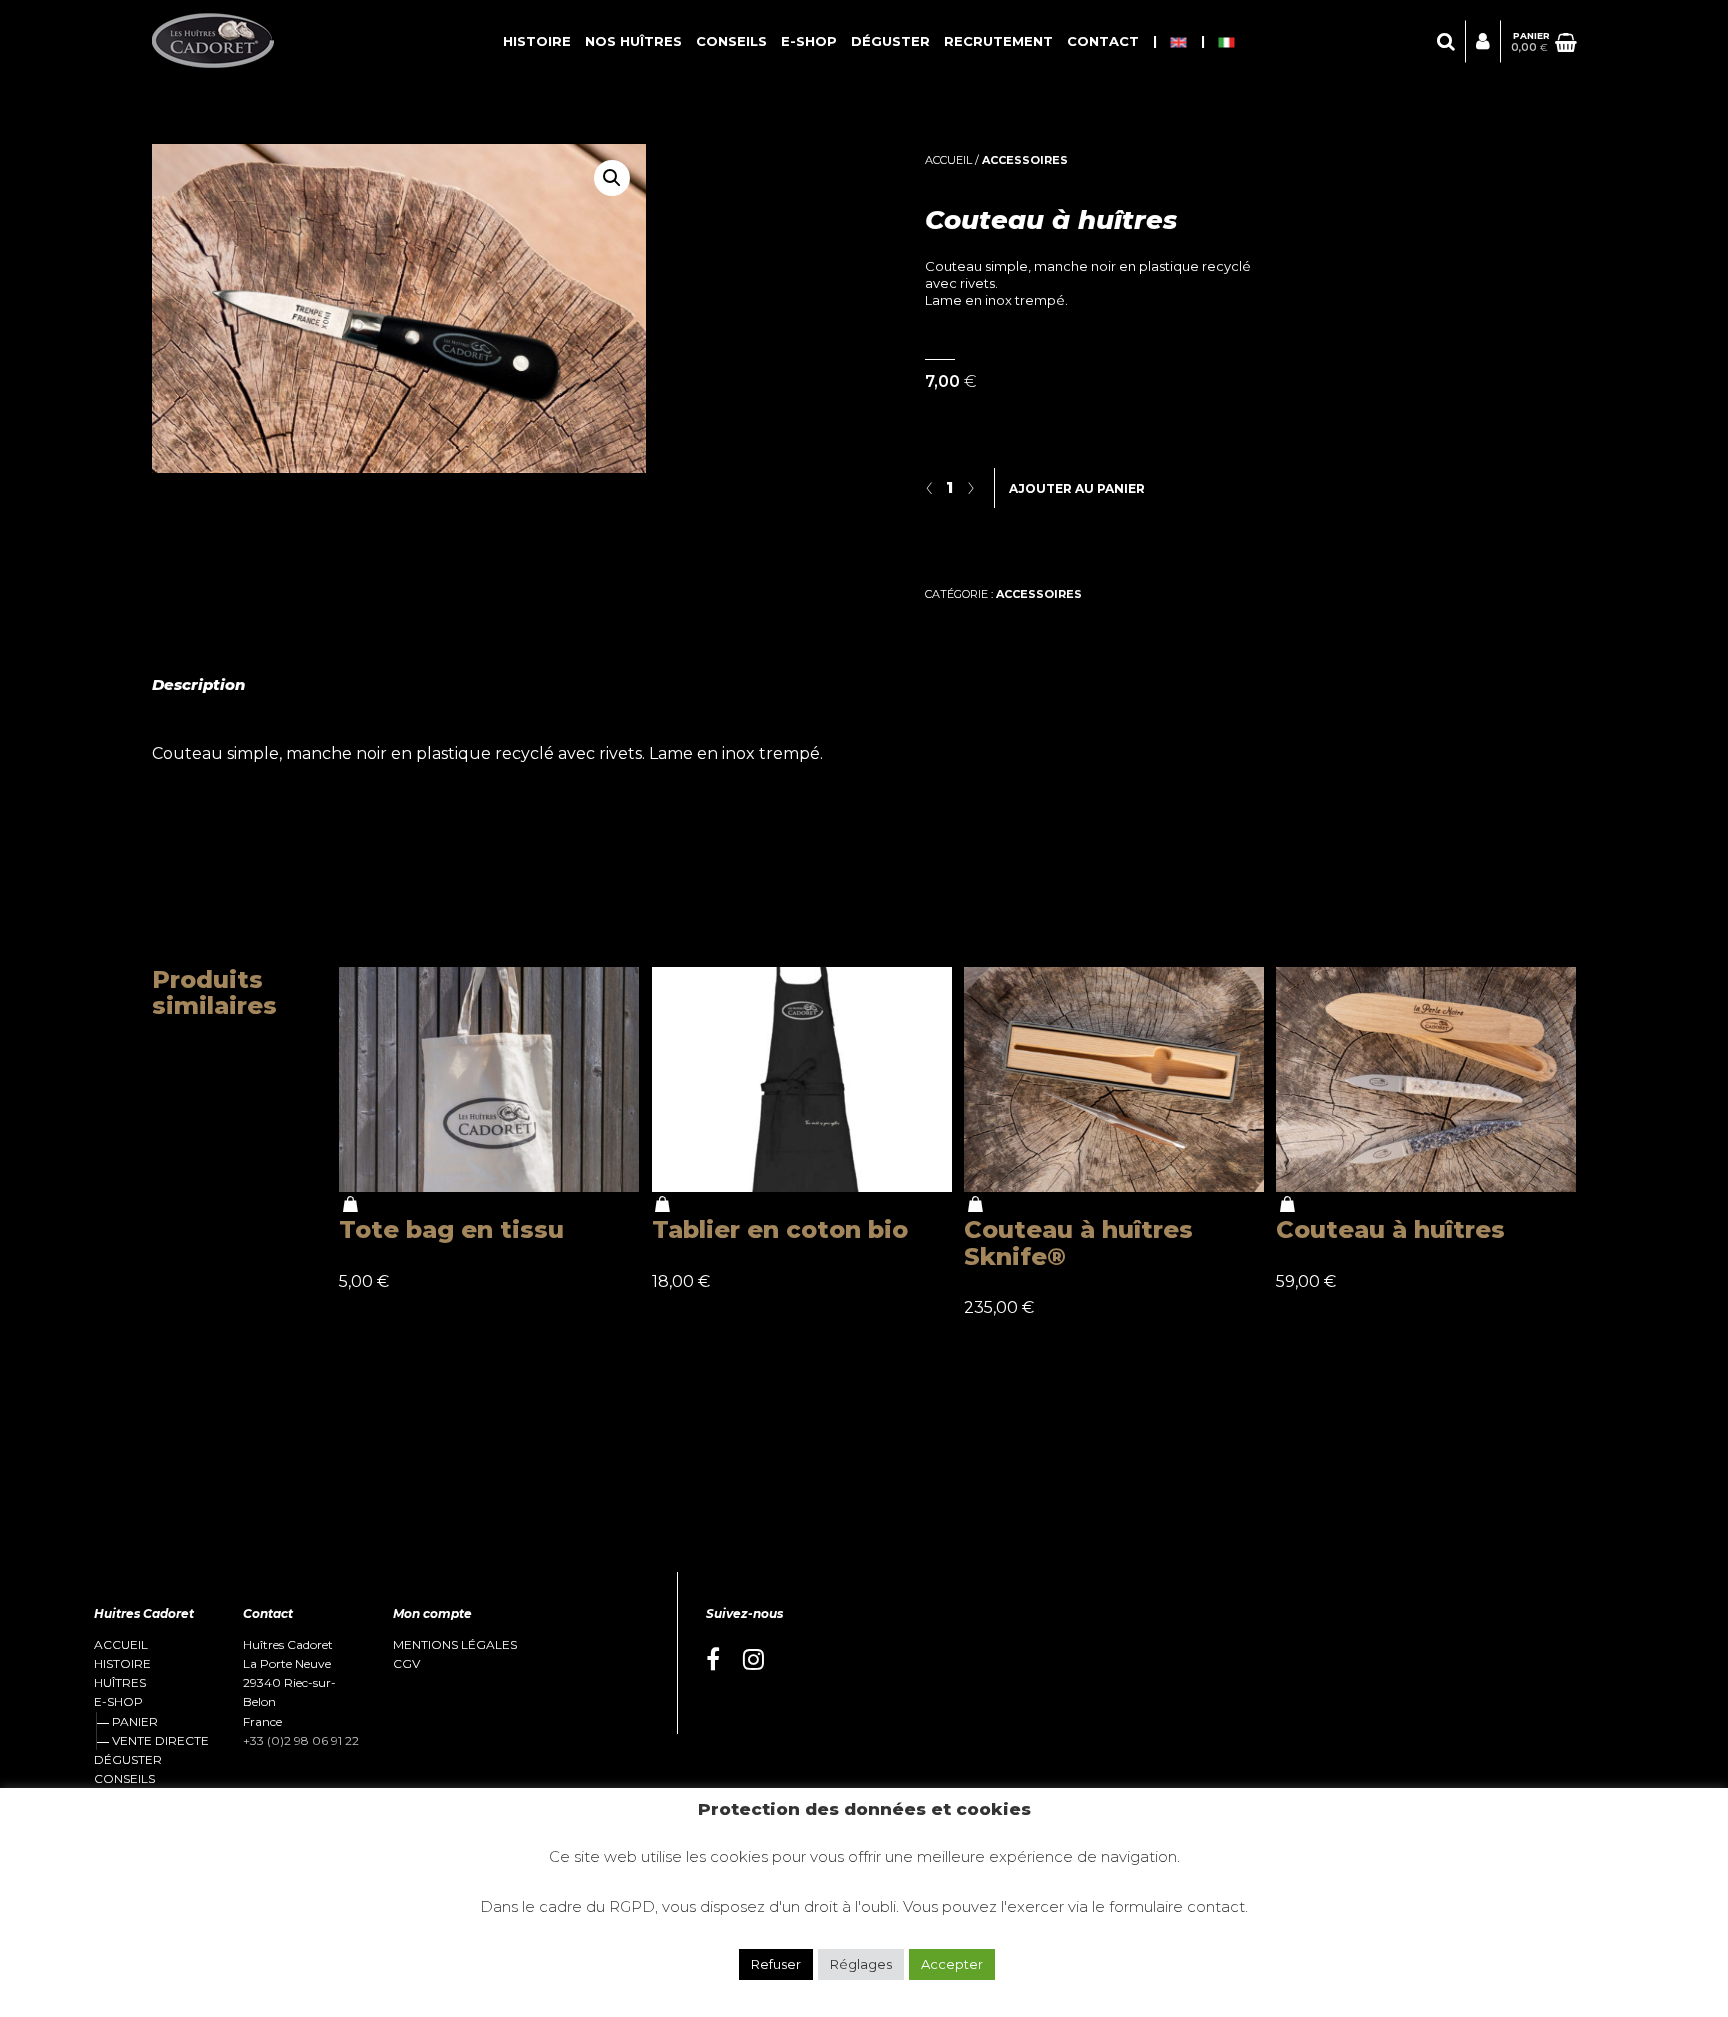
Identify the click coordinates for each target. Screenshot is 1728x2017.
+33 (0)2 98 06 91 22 (301, 1740)
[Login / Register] (1483, 41)
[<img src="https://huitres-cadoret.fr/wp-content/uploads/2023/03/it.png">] (1227, 41)
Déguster (890, 41)
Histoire (537, 41)
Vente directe (160, 1740)
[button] (612, 178)
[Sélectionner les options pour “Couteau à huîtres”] (1287, 1204)
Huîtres (120, 1683)
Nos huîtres (633, 41)
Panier (135, 1721)
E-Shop (809, 41)
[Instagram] (753, 1660)
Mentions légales (455, 1645)
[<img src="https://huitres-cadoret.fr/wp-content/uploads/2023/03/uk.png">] (1179, 41)
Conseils (731, 41)
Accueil (948, 160)
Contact (1103, 41)
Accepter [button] (952, 1964)
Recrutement (998, 41)
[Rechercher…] (1446, 41)
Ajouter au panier (1077, 488)
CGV (406, 1664)
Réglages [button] (861, 1964)
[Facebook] (713, 1660)
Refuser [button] (776, 1964)
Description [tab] (198, 684)
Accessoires (1025, 160)
